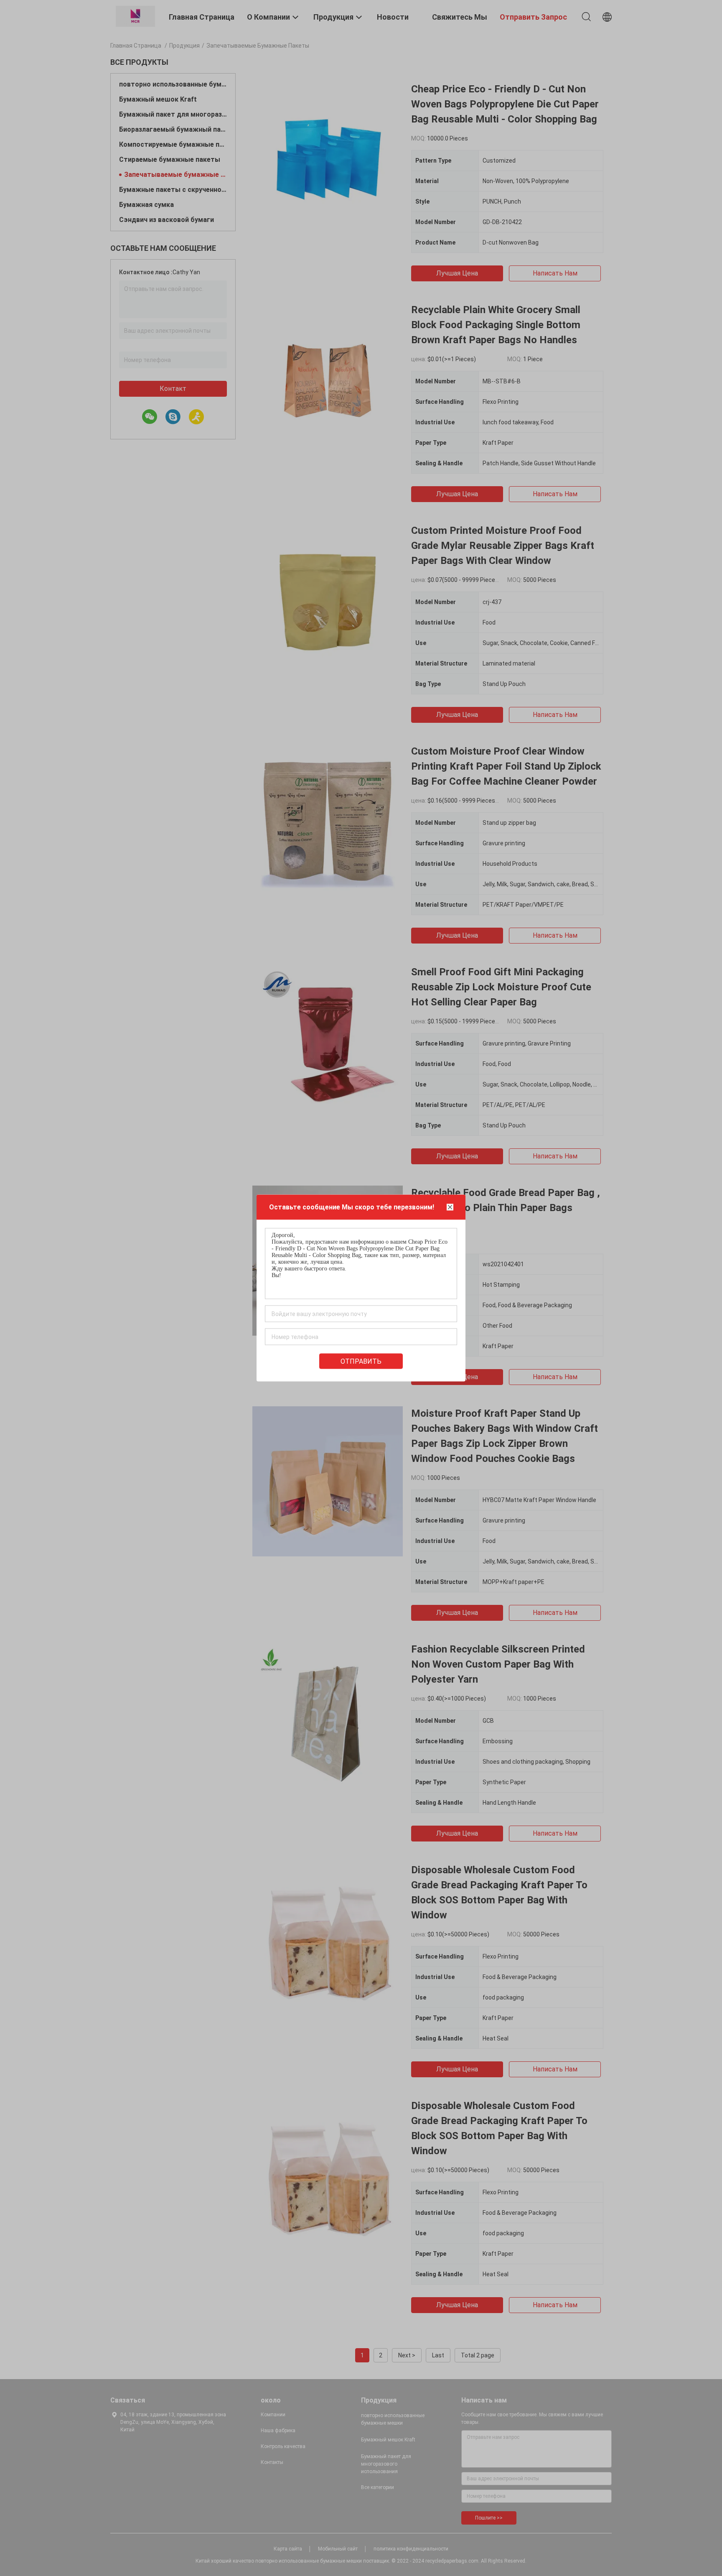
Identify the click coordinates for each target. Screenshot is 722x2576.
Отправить (361, 1361)
